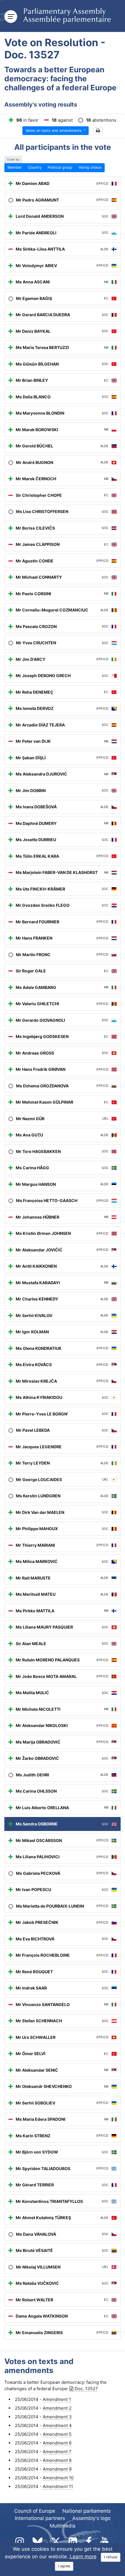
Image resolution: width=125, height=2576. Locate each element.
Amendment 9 (57, 2469)
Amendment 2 (57, 2408)
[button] (98, 131)
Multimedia (63, 2526)
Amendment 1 (57, 2399)
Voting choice (90, 167)
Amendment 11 (58, 2486)
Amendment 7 (57, 2452)
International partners (40, 2518)
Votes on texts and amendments (54, 131)
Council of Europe (35, 2511)
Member (15, 167)
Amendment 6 (57, 2443)
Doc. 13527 (86, 2389)
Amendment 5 (57, 2434)
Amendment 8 (57, 2460)
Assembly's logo (91, 2518)
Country (35, 167)
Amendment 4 (57, 2425)
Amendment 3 (57, 2417)
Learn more (83, 2557)
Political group (60, 167)
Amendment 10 (58, 2478)
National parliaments (87, 2511)
